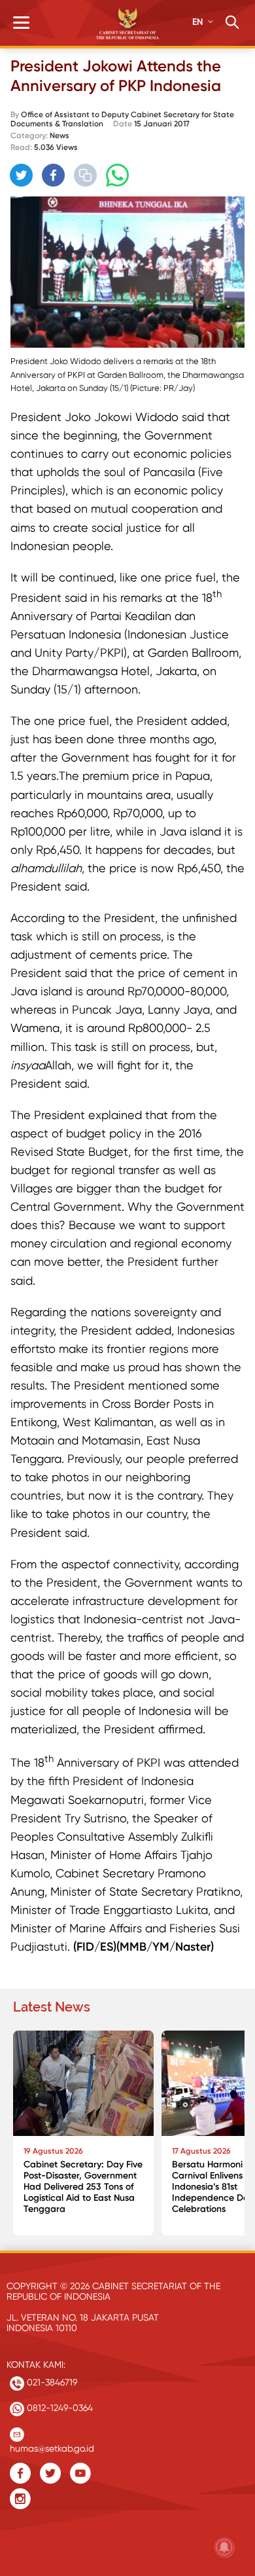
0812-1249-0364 (59, 2408)
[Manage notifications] (224, 2547)
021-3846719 (51, 2382)
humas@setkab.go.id (52, 2445)
